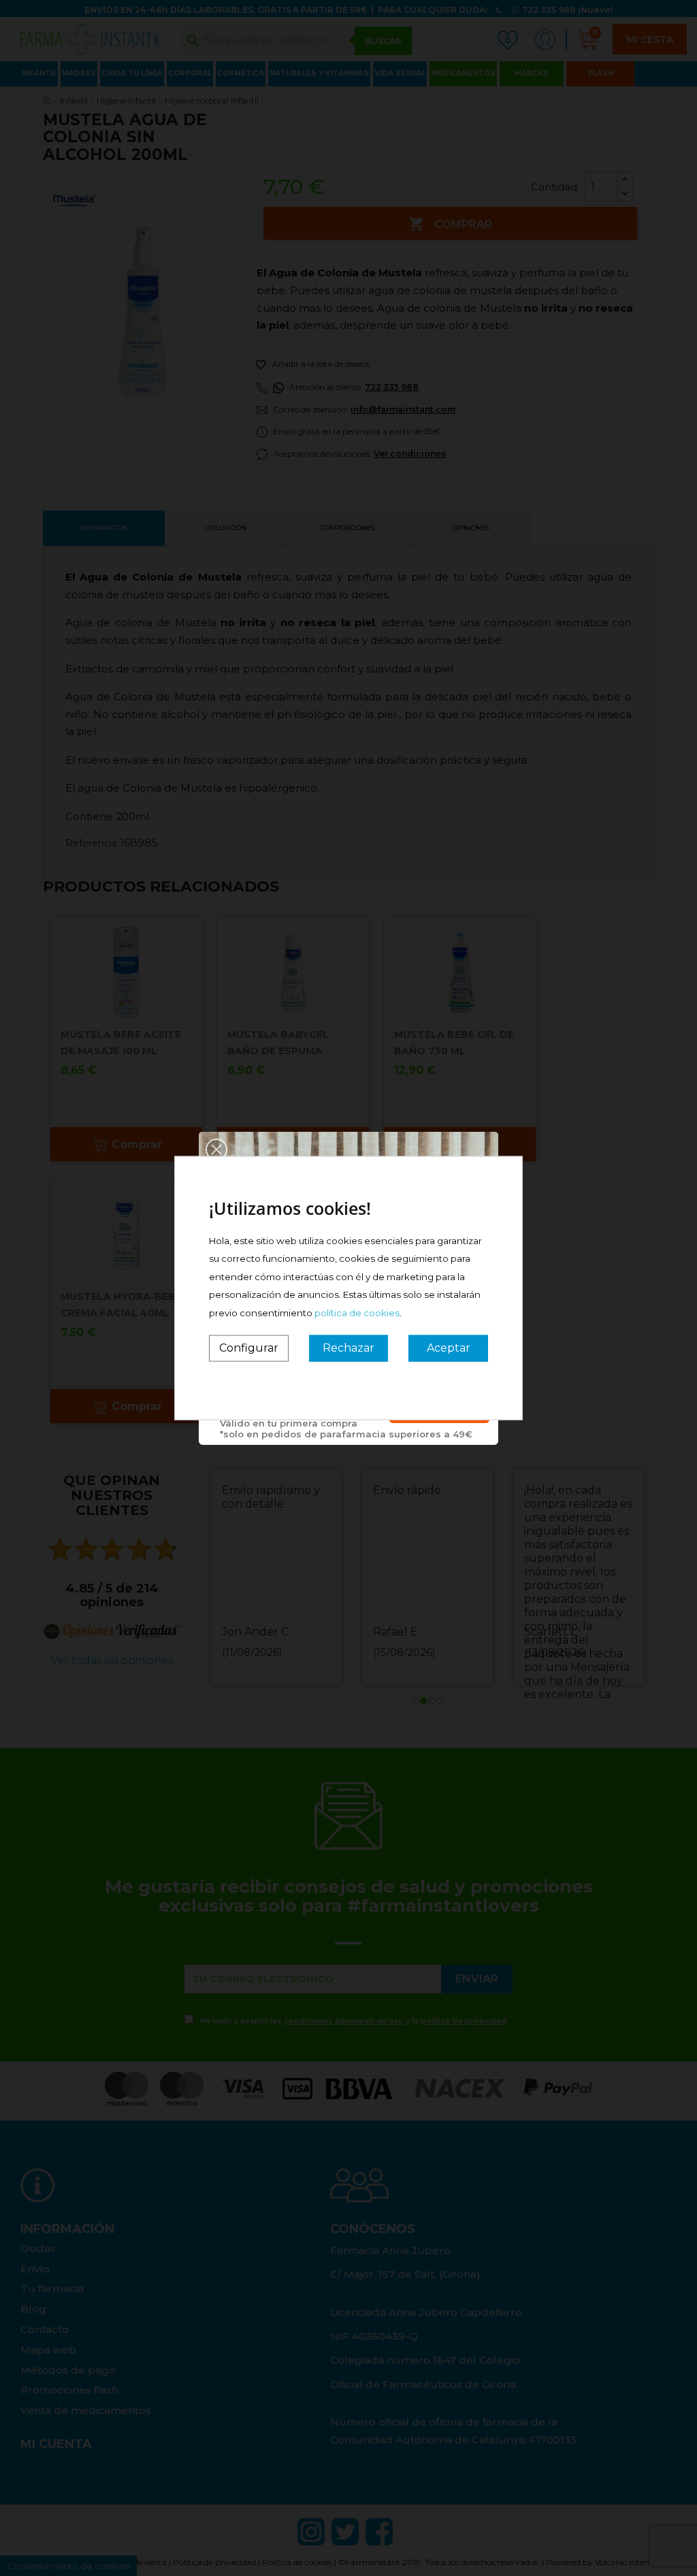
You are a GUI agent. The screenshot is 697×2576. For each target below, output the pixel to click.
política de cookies (357, 1312)
